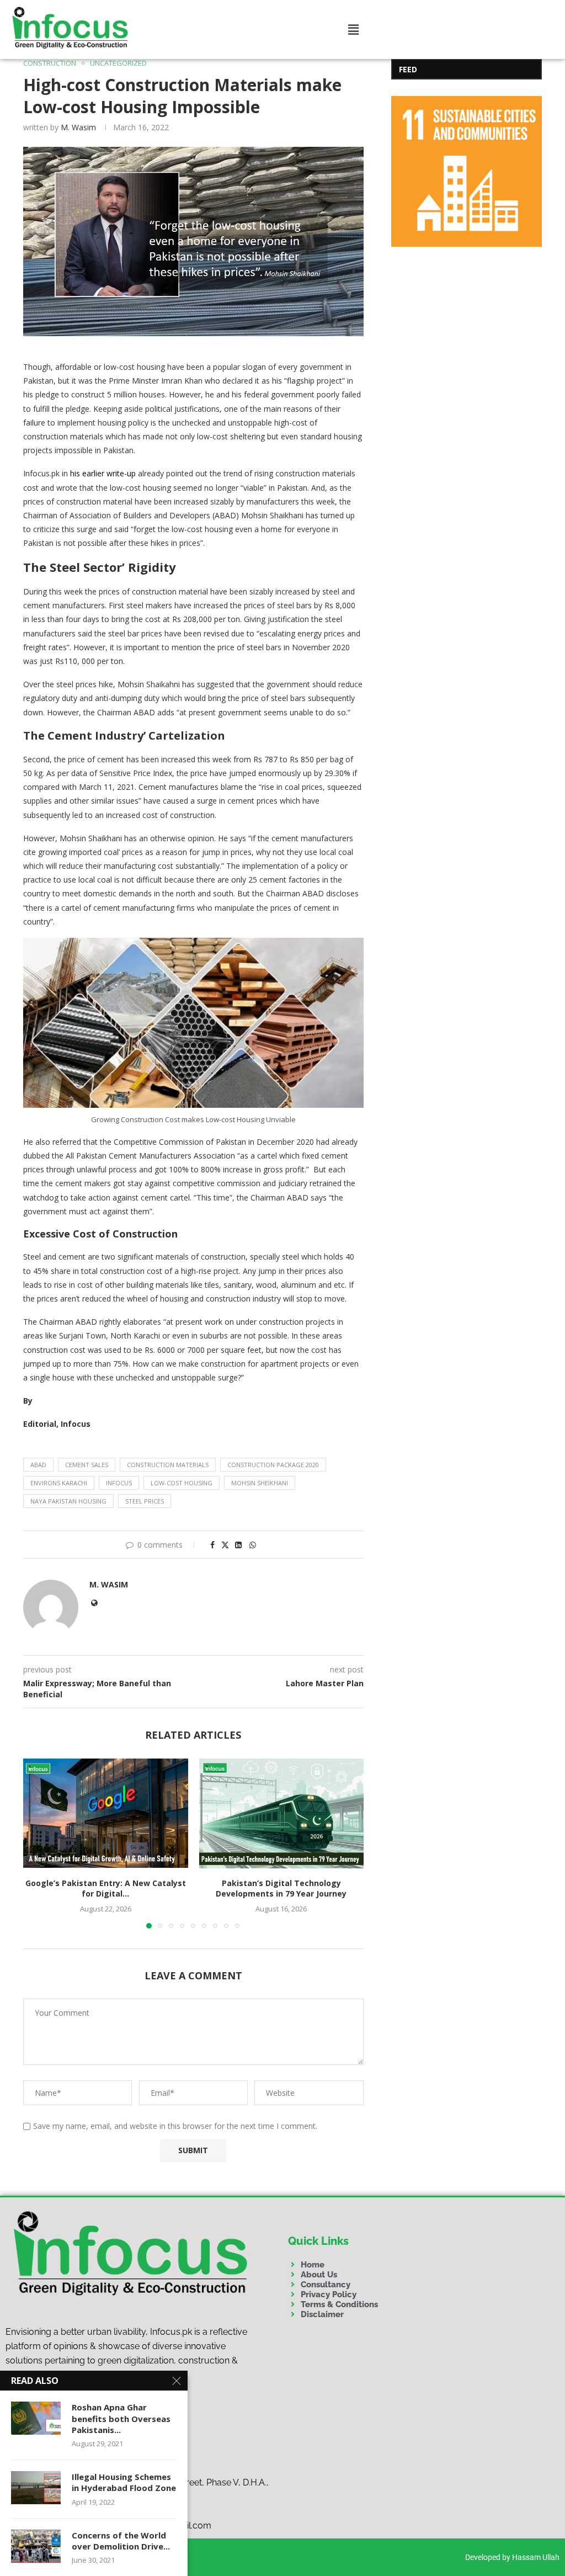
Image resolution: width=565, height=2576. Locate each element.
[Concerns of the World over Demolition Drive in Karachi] (36, 2546)
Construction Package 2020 (273, 1465)
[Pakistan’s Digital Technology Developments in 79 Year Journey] (282, 1813)
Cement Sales (87, 1465)
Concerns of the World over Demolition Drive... (121, 2541)
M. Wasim (78, 127)
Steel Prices (145, 1501)
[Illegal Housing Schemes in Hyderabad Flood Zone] (36, 2488)
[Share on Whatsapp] (253, 1545)
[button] (353, 29)
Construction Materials (168, 1465)
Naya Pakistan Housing (68, 1501)
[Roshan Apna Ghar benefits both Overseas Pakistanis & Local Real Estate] (36, 2418)
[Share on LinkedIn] (238, 1545)
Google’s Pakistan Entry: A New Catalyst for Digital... (106, 1889)
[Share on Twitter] (225, 1545)
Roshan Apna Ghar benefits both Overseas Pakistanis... (121, 2418)
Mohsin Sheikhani (260, 1483)
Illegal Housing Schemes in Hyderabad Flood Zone (124, 2482)
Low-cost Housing (182, 1483)
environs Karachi (59, 1483)
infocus (119, 1483)
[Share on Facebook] (212, 1545)
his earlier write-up (104, 473)
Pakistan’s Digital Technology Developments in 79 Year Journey (281, 1889)
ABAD (38, 1465)
